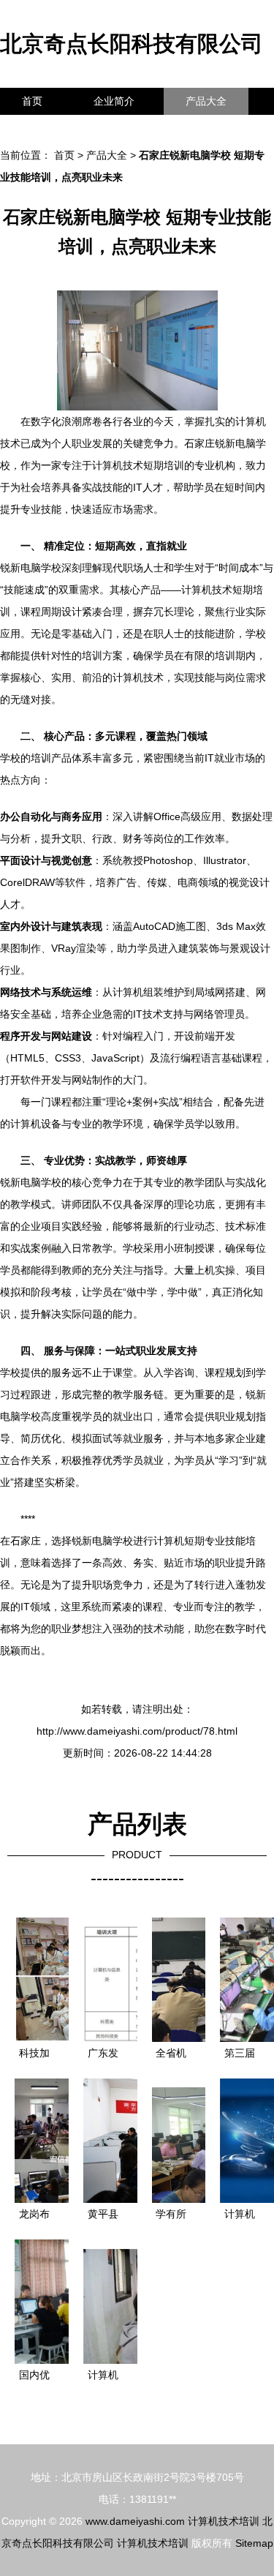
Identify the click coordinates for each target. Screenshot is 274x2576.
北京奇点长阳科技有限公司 (132, 44)
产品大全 (206, 101)
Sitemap (254, 2543)
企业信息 (134, 128)
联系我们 (42, 128)
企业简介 (114, 101)
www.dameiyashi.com (135, 2521)
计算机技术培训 (224, 2521)
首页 (32, 101)
